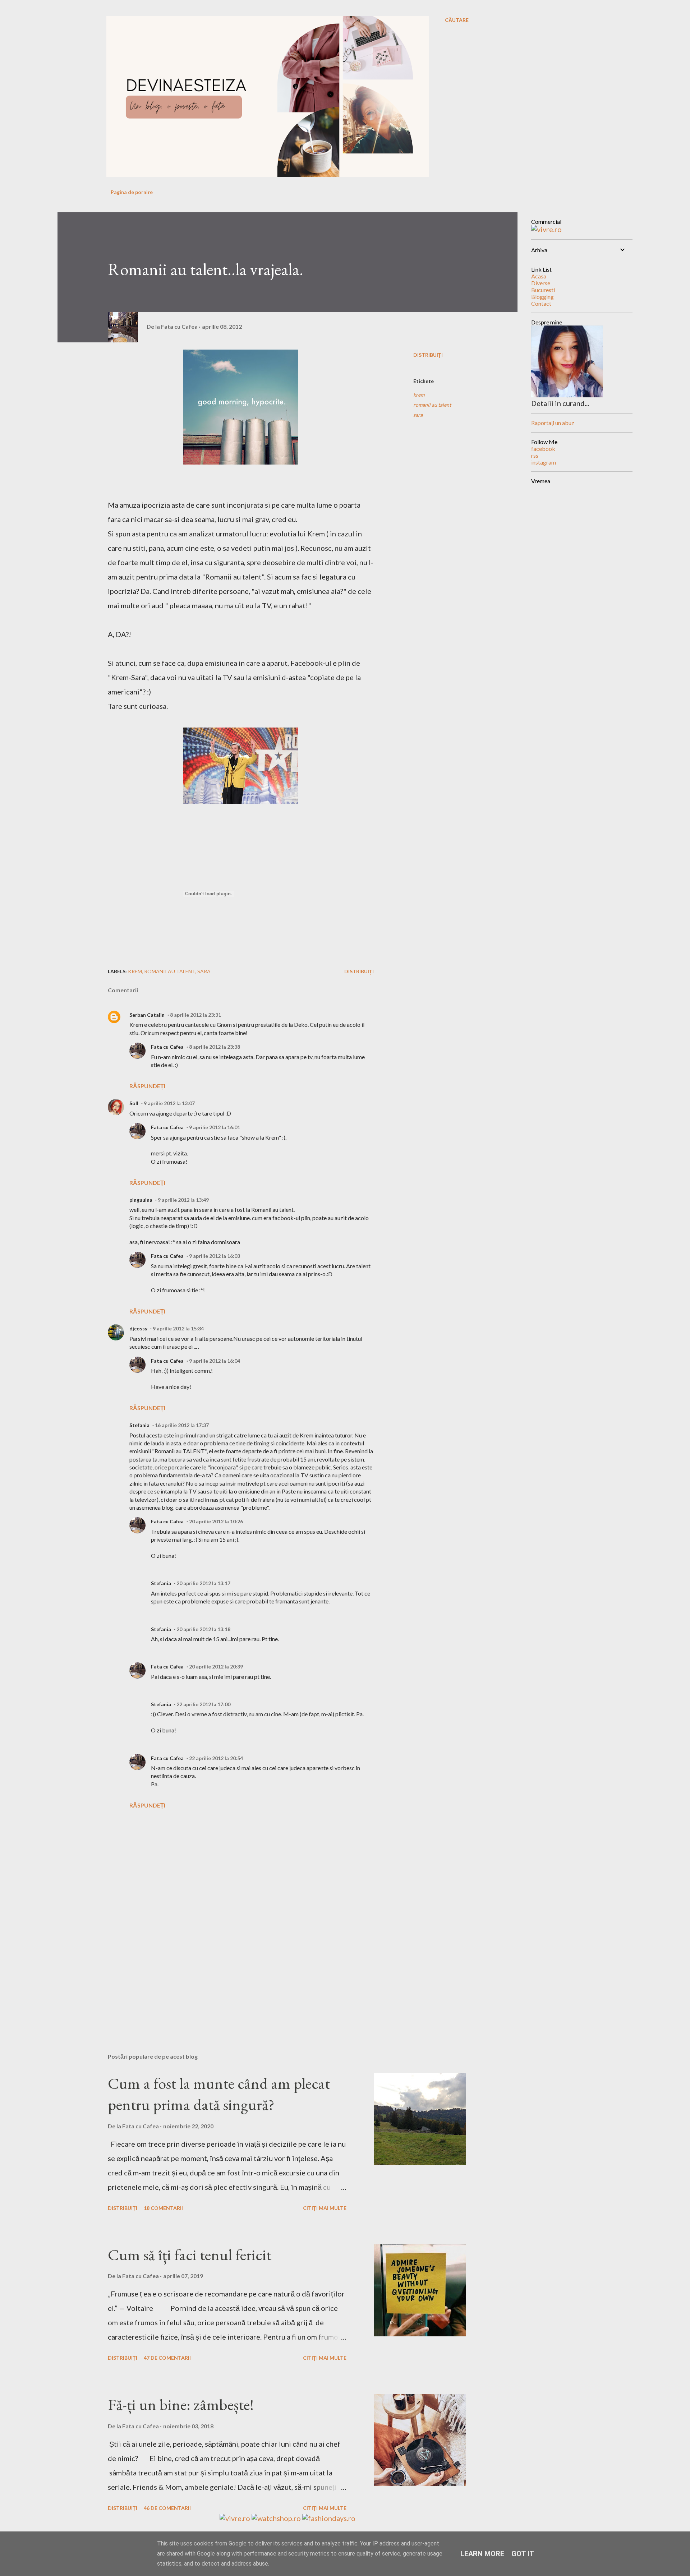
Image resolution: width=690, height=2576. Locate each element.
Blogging (542, 297)
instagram (544, 462)
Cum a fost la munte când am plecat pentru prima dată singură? (219, 2094)
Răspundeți (147, 1086)
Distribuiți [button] (428, 355)
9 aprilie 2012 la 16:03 (215, 1256)
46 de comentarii (167, 2508)
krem (419, 395)
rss (535, 455)
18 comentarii (163, 2208)
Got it (523, 2554)
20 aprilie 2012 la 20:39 (216, 1666)
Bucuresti (543, 290)
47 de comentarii (167, 2358)
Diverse (541, 283)
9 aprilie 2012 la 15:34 (178, 1328)
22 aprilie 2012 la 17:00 (203, 1704)
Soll (134, 1103)
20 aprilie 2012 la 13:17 (203, 1583)
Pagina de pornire (132, 192)
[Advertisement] (229, 1963)
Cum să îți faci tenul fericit (190, 2255)
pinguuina (141, 1200)
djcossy (138, 1328)
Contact (541, 303)
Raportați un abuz (553, 423)
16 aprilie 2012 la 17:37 (182, 1425)
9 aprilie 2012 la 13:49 (183, 1200)
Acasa (539, 276)
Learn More (482, 2554)
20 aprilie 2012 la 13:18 (203, 1629)
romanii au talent (432, 405)
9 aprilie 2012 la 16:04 (215, 1361)
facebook (543, 449)
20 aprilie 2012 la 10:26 (216, 1521)
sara (418, 415)
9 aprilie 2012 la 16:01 (215, 1127)
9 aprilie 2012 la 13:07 (169, 1103)
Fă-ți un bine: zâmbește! (181, 2404)
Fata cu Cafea (167, 1047)
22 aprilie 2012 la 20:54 (216, 1758)
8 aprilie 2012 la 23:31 (195, 1015)
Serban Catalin (147, 1015)
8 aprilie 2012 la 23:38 (215, 1047)
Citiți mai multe (325, 2208)
